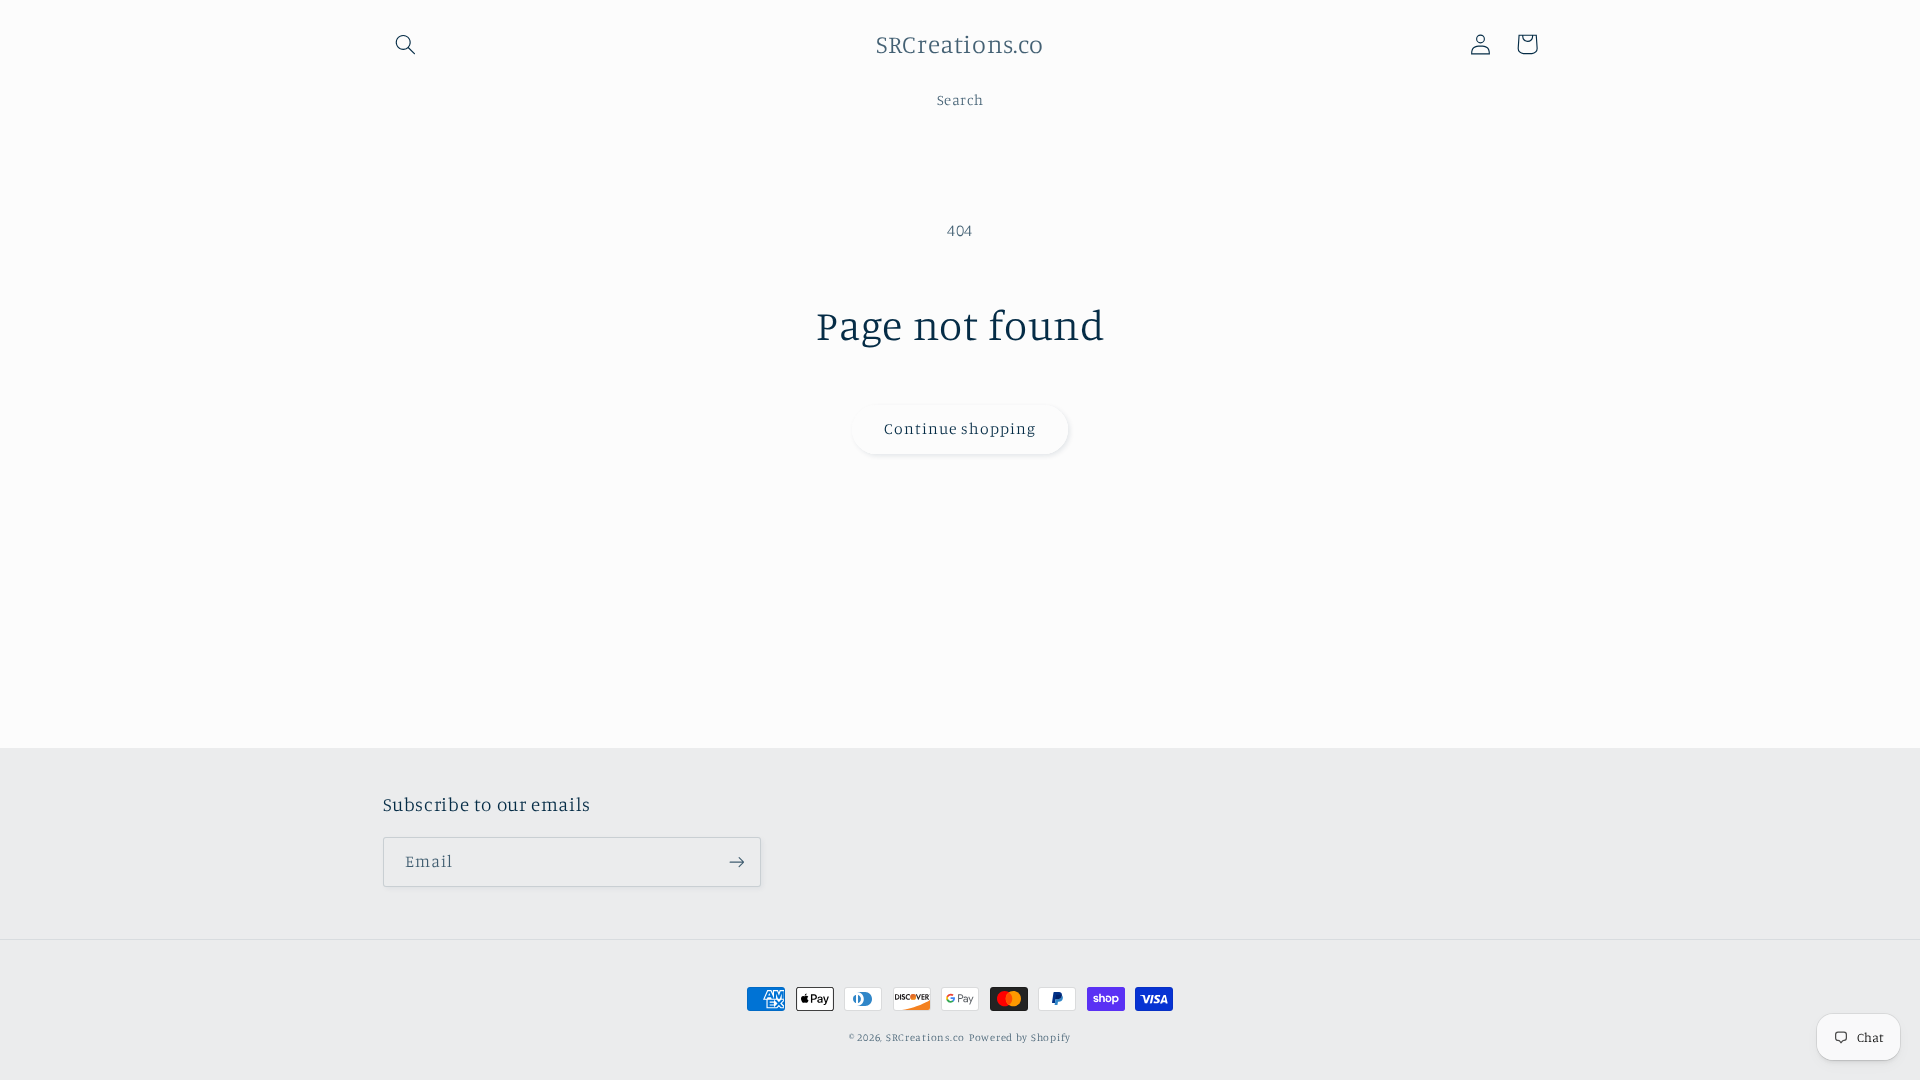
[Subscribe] (736, 861)
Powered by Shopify (1020, 1037)
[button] (406, 44)
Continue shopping (960, 428)
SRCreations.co (925, 1037)
